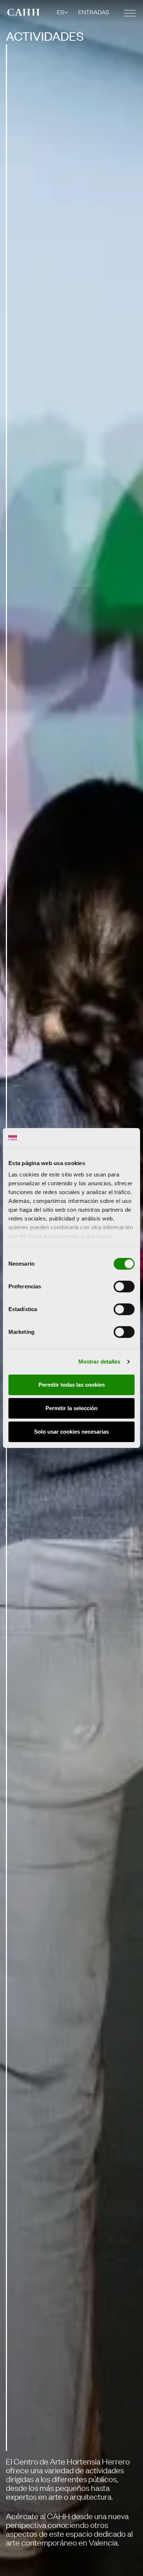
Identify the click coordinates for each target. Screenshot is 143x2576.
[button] (63, 12)
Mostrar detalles (100, 1362)
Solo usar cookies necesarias (71, 1432)
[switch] (124, 1287)
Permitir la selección (71, 1408)
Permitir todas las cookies (72, 1385)
